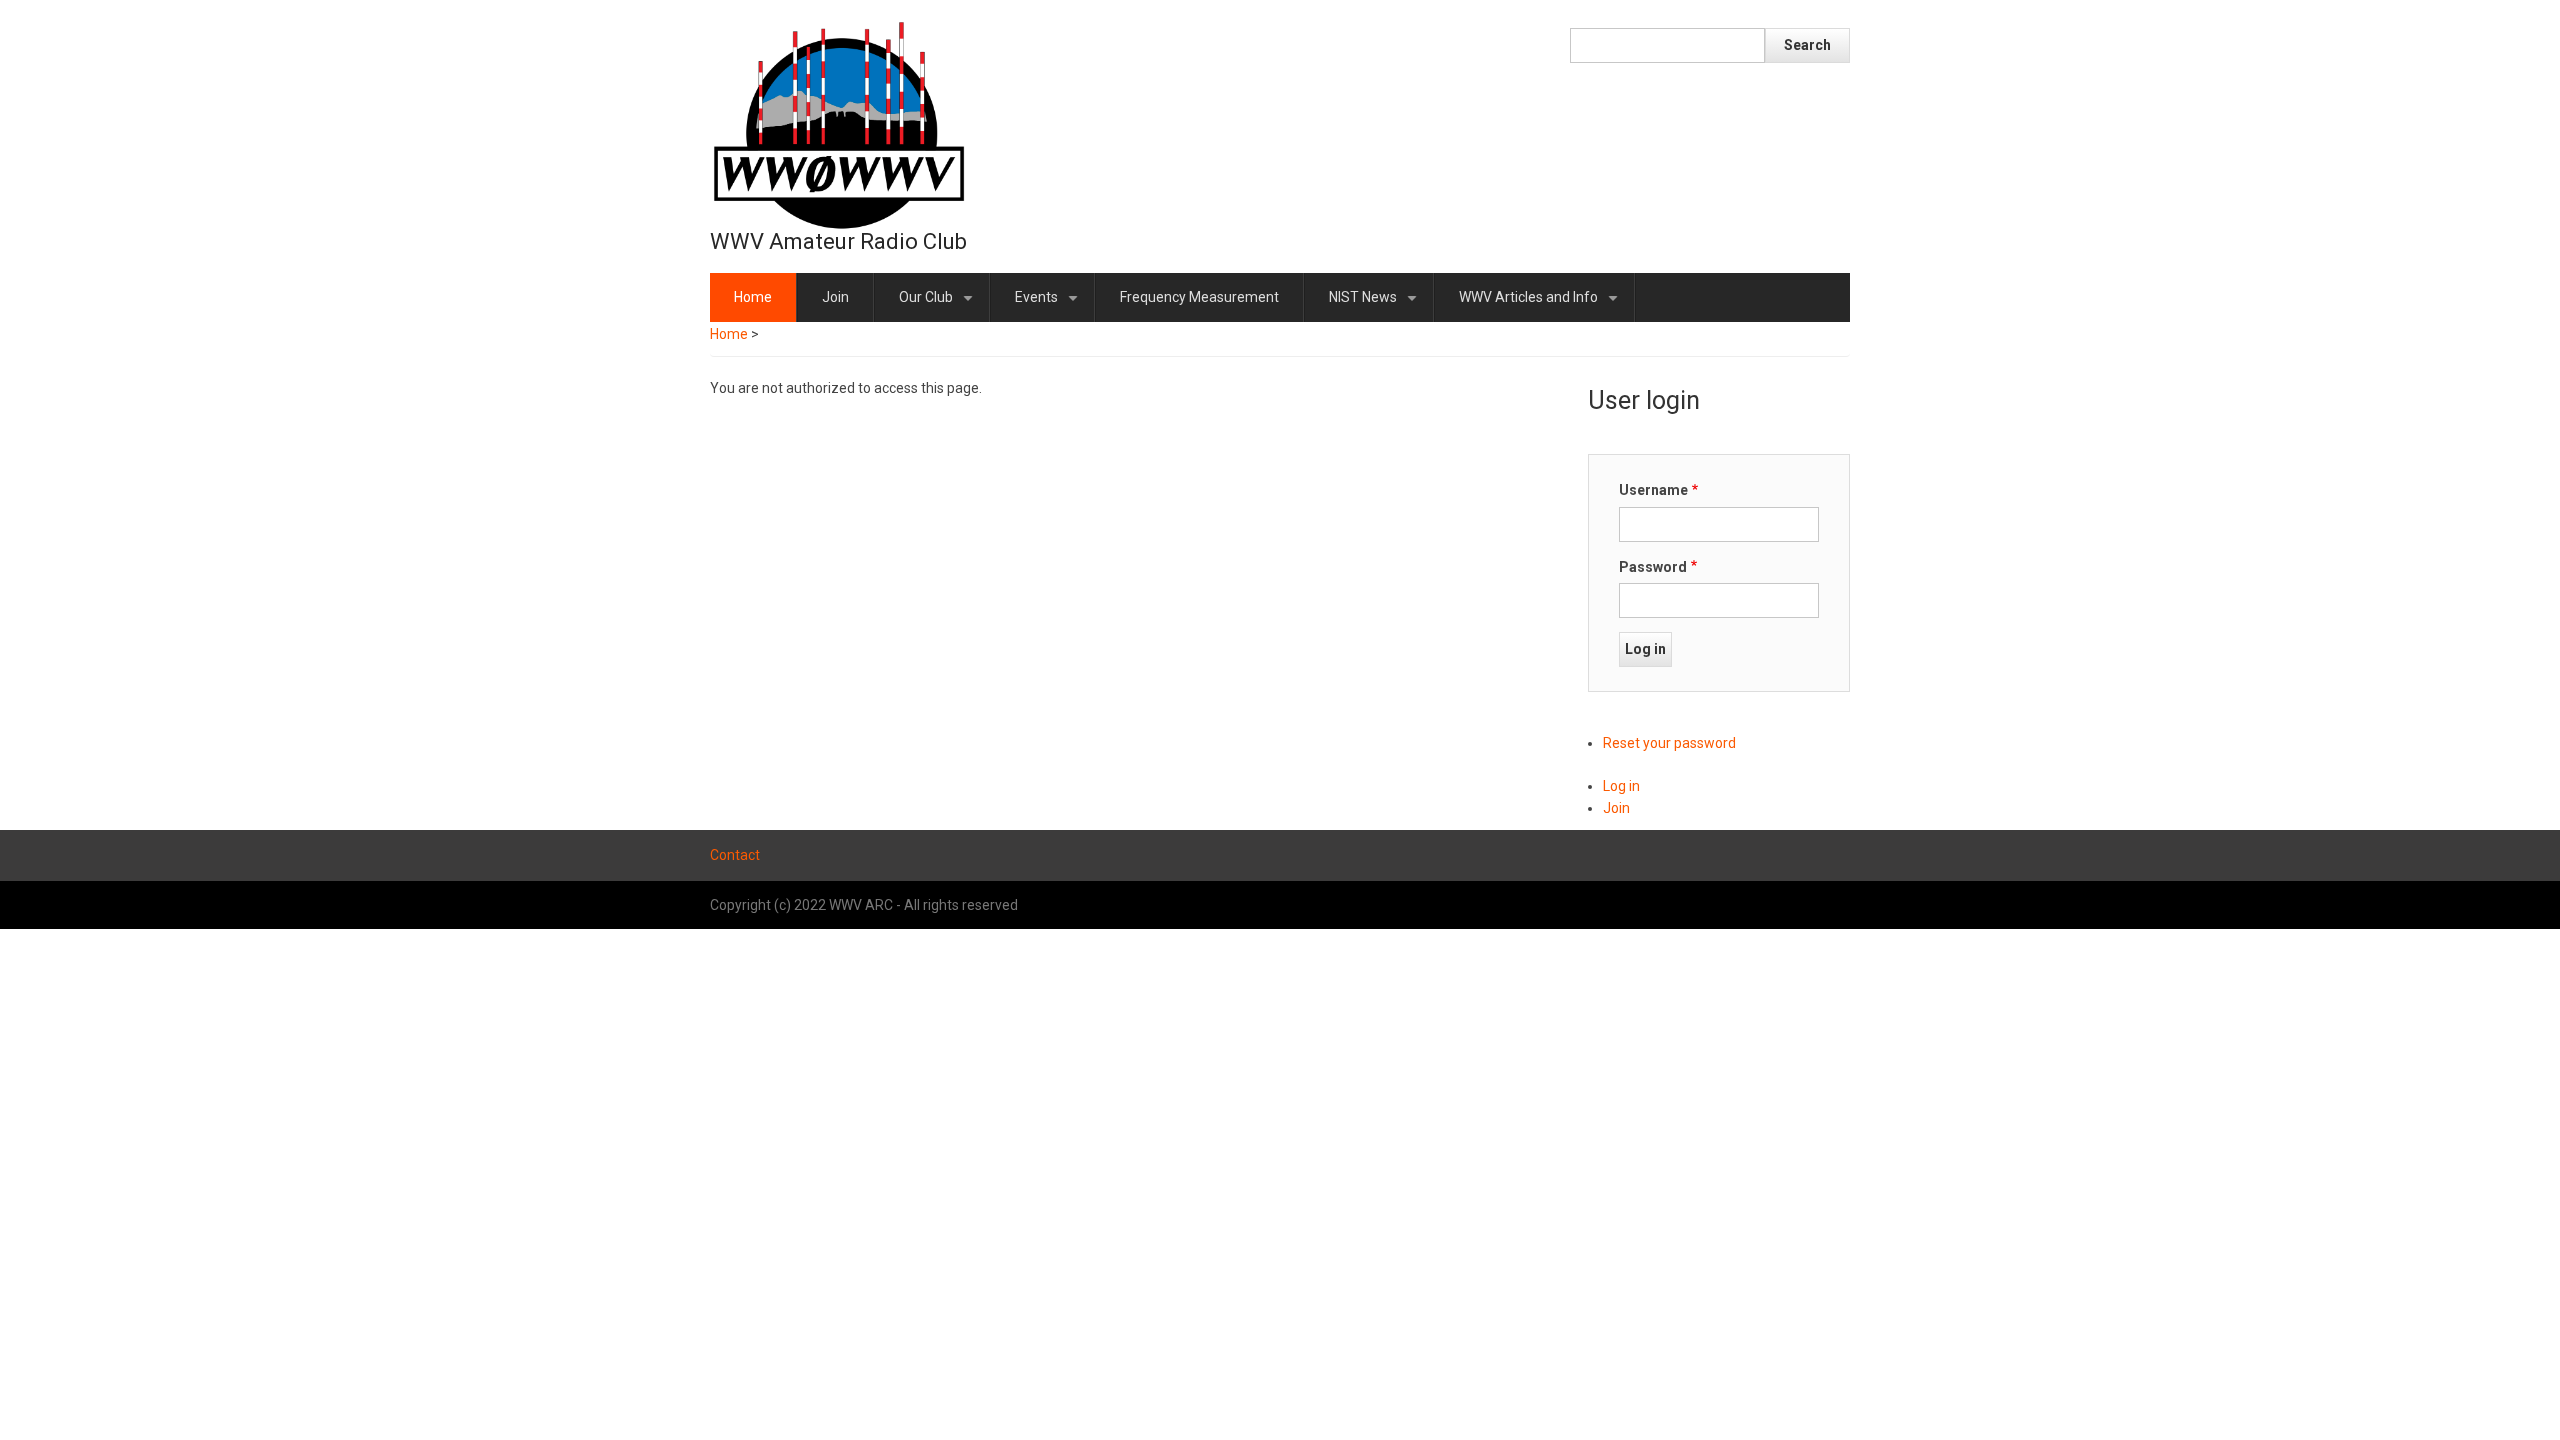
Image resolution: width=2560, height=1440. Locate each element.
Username (1653, 490)
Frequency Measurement (1199, 297)
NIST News (1376, 305)
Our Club (939, 305)
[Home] (839, 124)
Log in (1621, 786)
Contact (735, 855)
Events (1050, 305)
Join (835, 297)
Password (1653, 567)
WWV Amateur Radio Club (838, 241)
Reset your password (1669, 743)
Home (753, 297)
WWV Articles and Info (1542, 305)
